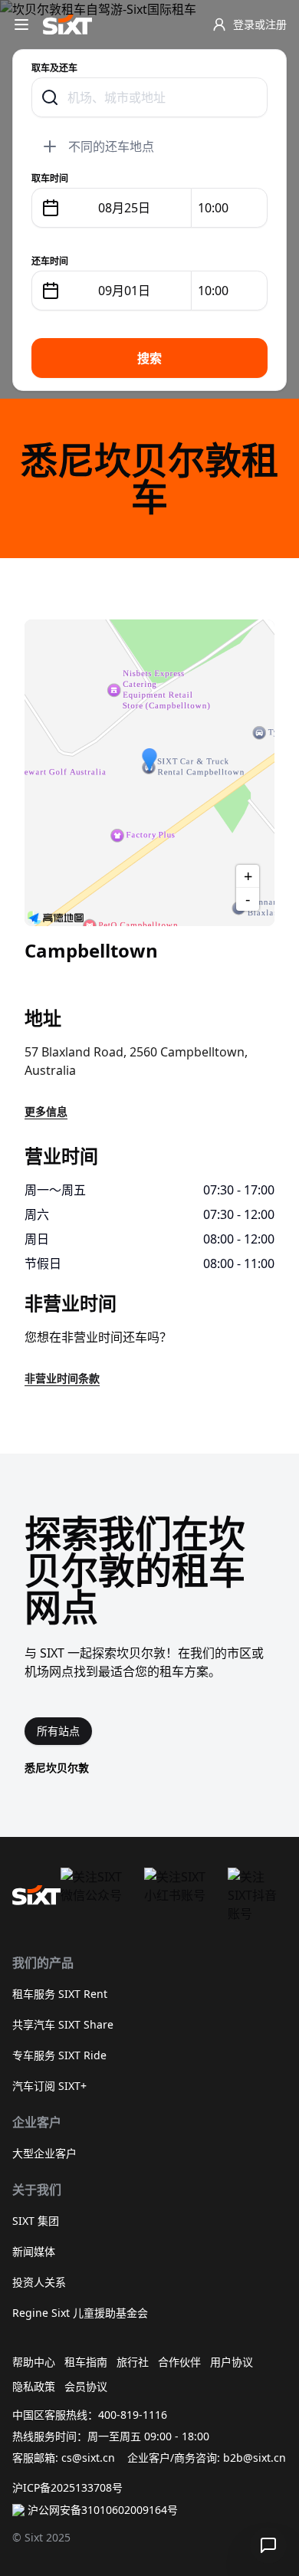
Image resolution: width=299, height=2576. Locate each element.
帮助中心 (34, 2362)
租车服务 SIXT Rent (60, 1994)
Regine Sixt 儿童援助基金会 (80, 2313)
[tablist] (58, 1731)
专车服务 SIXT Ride (59, 2055)
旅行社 (133, 2362)
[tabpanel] (149, 1768)
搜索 (149, 358)
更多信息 (46, 1111)
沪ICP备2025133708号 (67, 2487)
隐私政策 (34, 2386)
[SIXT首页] (67, 25)
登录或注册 (260, 24)
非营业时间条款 (62, 1378)
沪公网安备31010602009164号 (103, 2510)
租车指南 (86, 2362)
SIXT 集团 (36, 2221)
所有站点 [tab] (58, 1731)
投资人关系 (39, 2282)
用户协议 (232, 2362)
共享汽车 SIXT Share (63, 2024)
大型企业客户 (44, 2153)
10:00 (213, 208)
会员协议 (86, 2386)
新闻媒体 (34, 2251)
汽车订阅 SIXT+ (49, 2086)
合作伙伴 (179, 2362)
